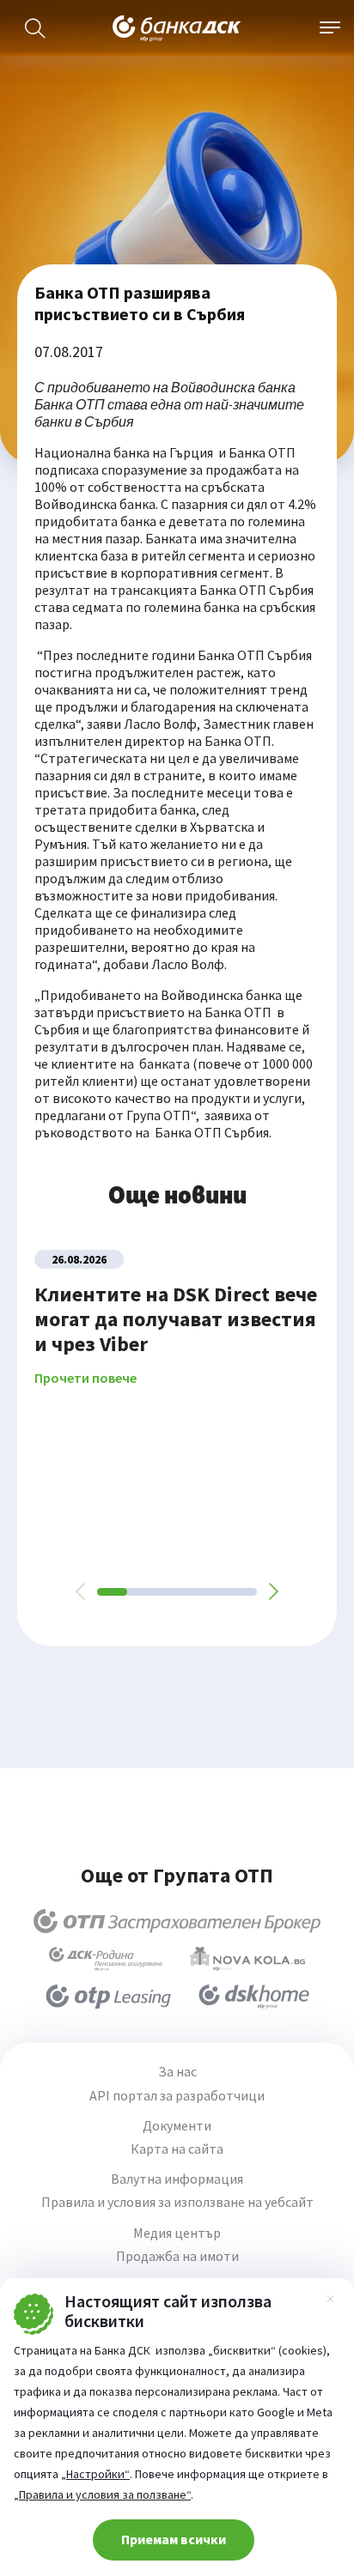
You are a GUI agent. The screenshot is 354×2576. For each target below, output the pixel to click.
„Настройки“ (95, 2474)
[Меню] (330, 28)
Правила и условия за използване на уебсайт (177, 2202)
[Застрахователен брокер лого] (177, 1921)
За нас (177, 2072)
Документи (177, 2126)
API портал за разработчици (177, 2096)
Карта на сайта (177, 2149)
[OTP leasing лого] (108, 1997)
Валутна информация (177, 2179)
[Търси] (35, 28)
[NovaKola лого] (247, 1959)
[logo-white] (177, 28)
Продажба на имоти (177, 2256)
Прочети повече (85, 1378)
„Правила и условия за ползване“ (102, 2494)
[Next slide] (272, 1591)
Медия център (177, 2233)
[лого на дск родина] (106, 1959)
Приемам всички (174, 2539)
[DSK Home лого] (254, 1997)
